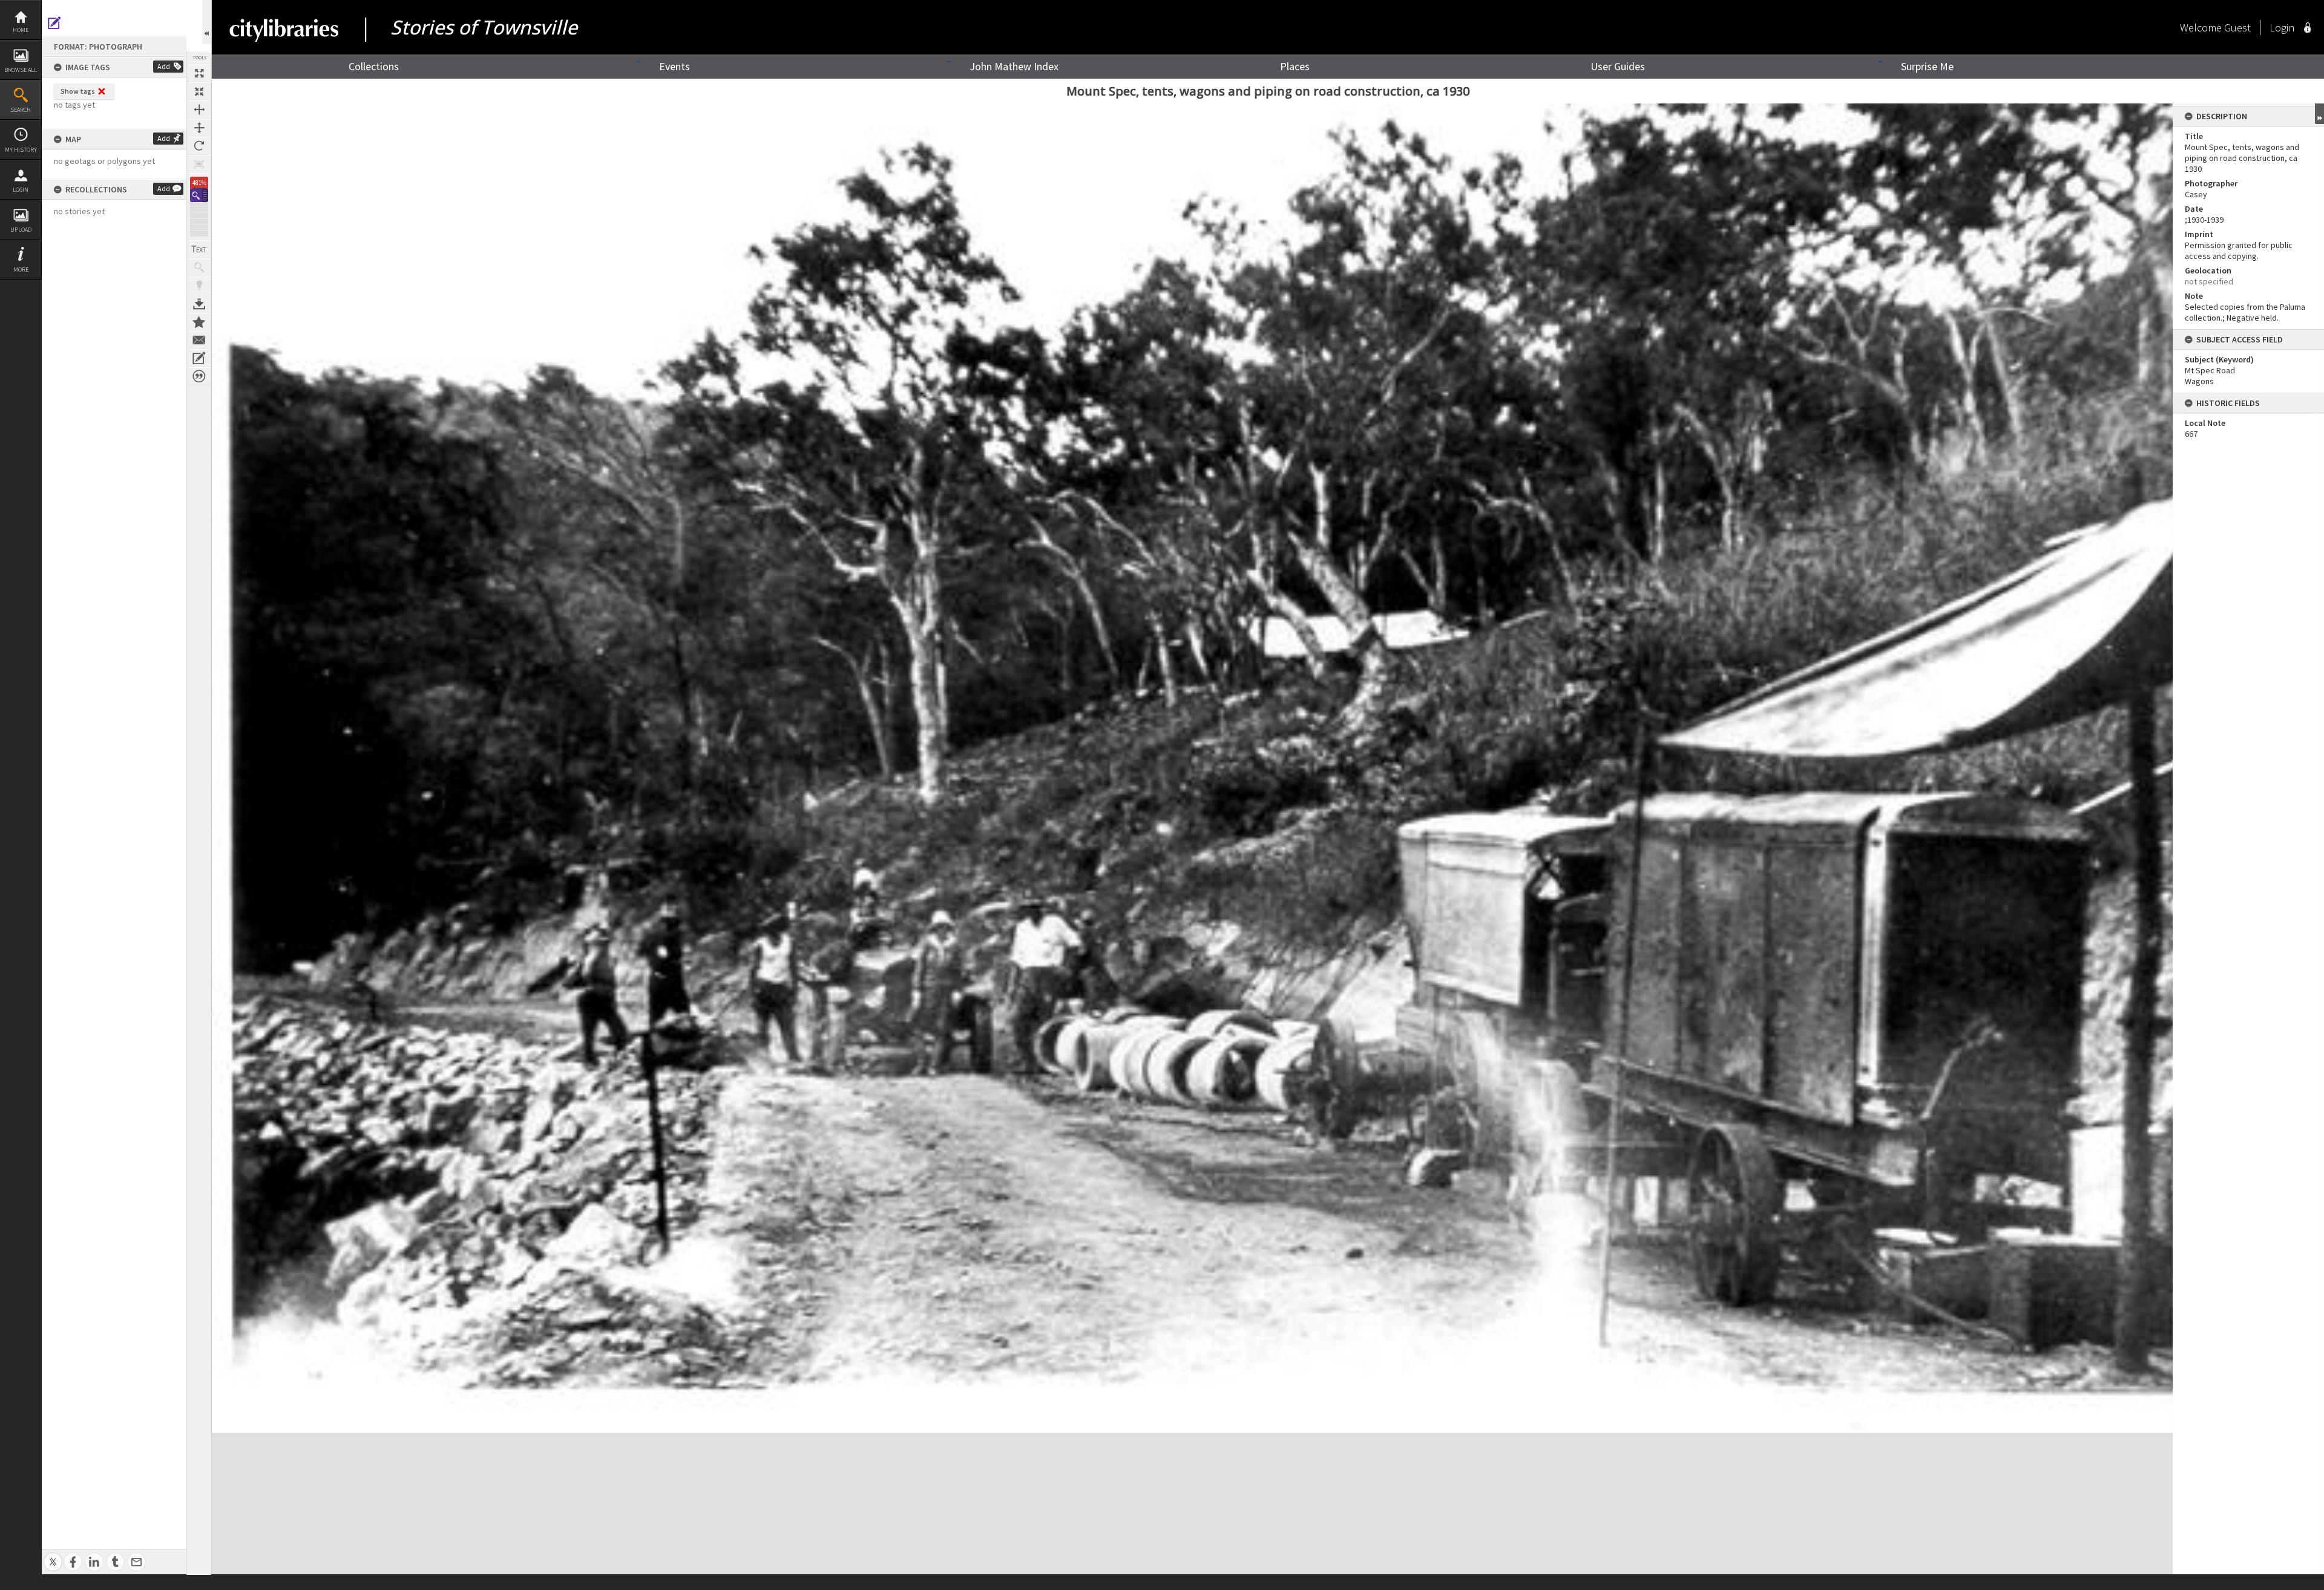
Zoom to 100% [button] (199, 164)
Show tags (78, 91)
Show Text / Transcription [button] (199, 249)
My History (21, 150)
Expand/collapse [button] (2319, 114)
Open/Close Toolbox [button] (207, 22)
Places (1295, 66)
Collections (374, 66)
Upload (21, 230)
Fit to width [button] (199, 110)
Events (675, 66)
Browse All (21, 70)
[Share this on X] (53, 1555)
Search (21, 110)
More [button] (21, 270)
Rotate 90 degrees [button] (199, 146)
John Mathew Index (1014, 66)
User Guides (1618, 66)
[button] (199, 195)
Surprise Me (1927, 66)
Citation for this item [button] (199, 376)
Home (21, 30)
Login (21, 190)
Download (199, 304)
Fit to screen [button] (199, 91)
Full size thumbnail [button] (199, 73)
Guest (2237, 28)
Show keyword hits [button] (199, 267)
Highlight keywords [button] (199, 286)
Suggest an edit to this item (54, 23)
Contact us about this (199, 340)
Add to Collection (199, 322)
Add (164, 66)
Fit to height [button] (199, 128)
